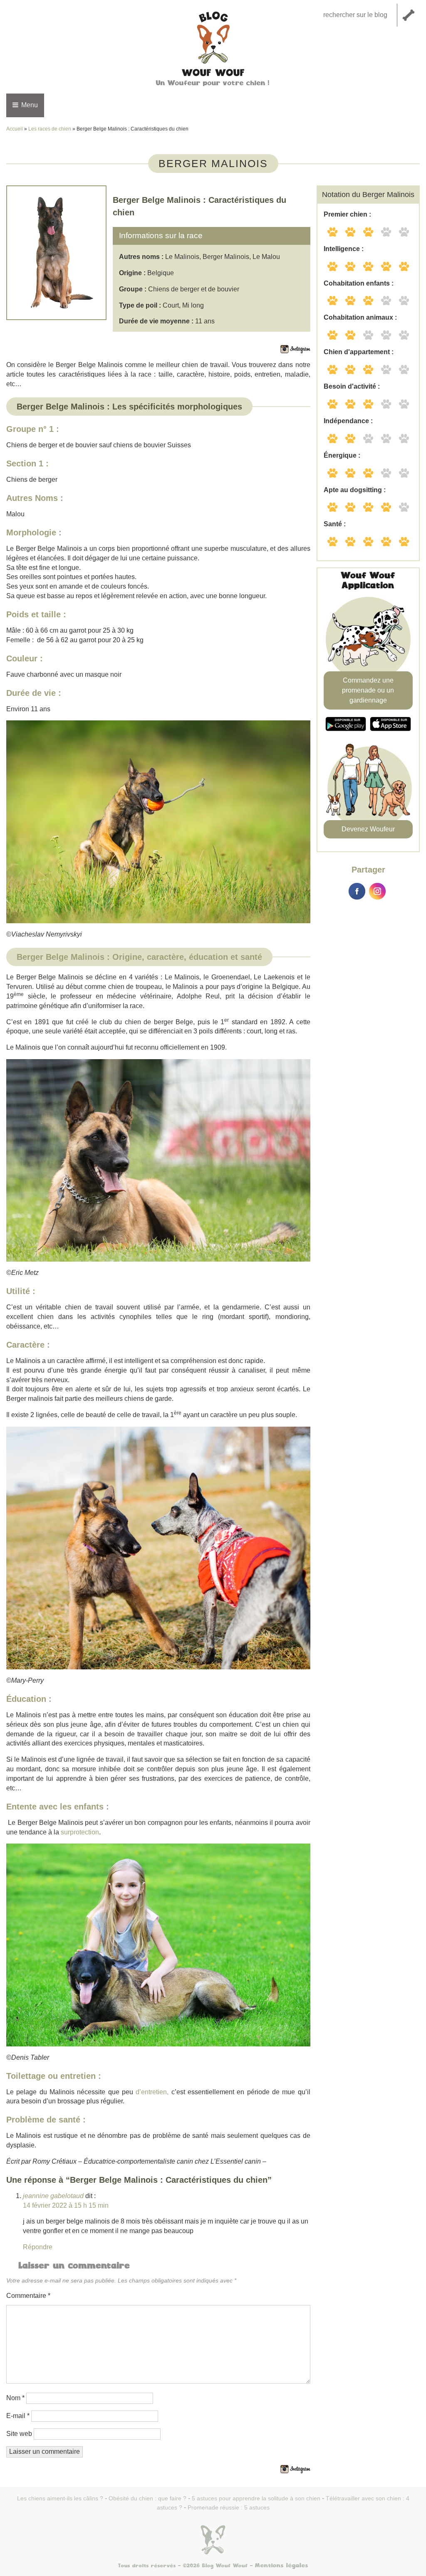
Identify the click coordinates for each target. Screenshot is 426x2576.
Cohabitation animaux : (360, 317)
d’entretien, (152, 2092)
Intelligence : (344, 249)
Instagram (377, 891)
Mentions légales (282, 2566)
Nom (15, 2398)
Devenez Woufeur (368, 829)
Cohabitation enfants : (359, 283)
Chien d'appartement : (359, 352)
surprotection (80, 1832)
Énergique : (342, 455)
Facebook (357, 891)
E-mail (18, 2416)
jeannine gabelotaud (53, 2196)
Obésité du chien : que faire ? (147, 2498)
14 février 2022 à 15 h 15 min (66, 2205)
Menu (29, 105)
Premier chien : (347, 214)
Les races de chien (50, 129)
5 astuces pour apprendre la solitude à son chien (256, 2498)
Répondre (38, 2247)
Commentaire (28, 2296)
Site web (19, 2434)
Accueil (15, 129)
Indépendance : (348, 421)
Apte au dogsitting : (355, 490)
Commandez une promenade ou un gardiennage (368, 690)
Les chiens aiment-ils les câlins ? (60, 2498)
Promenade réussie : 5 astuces (229, 2507)
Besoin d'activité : (352, 386)
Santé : (335, 524)
